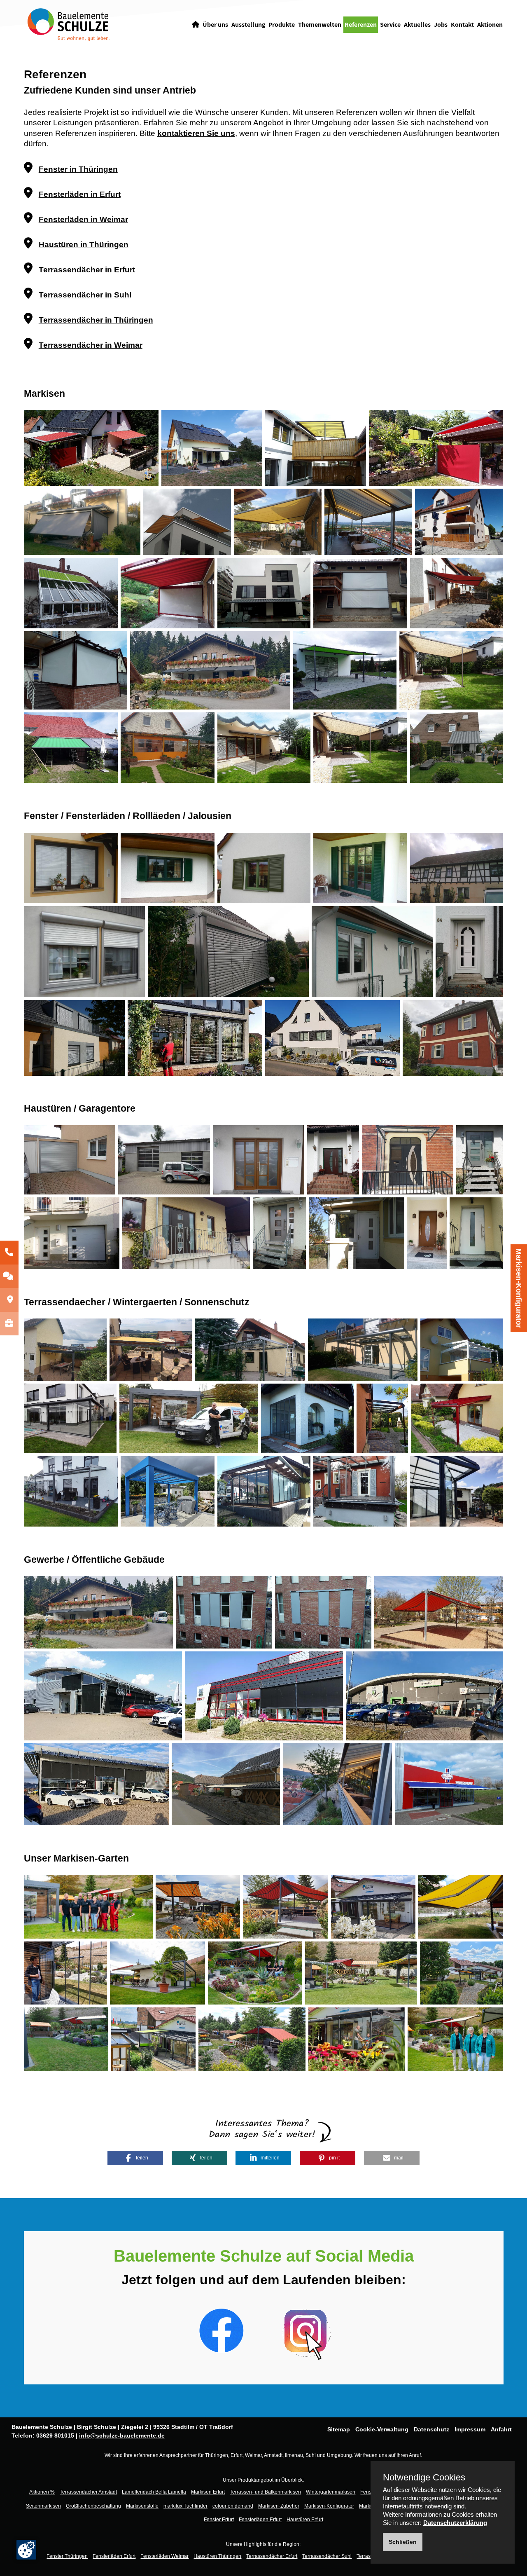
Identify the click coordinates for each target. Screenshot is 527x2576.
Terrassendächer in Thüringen (96, 320)
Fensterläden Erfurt (260, 2520)
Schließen (403, 2542)
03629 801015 (55, 2435)
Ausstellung (248, 25)
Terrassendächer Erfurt (272, 2556)
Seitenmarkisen (43, 2506)
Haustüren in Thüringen (84, 245)
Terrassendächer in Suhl (85, 295)
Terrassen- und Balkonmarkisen (265, 2492)
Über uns (215, 25)
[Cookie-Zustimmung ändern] (26, 2550)
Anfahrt (501, 2429)
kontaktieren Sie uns (196, 133)
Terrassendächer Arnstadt (88, 2492)
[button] (135, 2158)
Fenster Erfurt (219, 2520)
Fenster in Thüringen (78, 169)
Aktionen (490, 25)
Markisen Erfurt (208, 2492)
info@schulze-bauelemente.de (122, 2435)
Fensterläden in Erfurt (80, 194)
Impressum (470, 2429)
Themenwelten (320, 25)
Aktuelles (417, 25)
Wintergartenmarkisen (331, 2492)
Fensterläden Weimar (164, 2556)
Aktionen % (42, 2492)
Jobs (441, 25)
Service (390, 25)
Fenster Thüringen (67, 2556)
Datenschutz (431, 2429)
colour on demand (233, 2506)
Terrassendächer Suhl (327, 2556)
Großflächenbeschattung (93, 2506)
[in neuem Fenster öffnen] (222, 2330)
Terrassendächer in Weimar (91, 345)
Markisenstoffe (142, 2506)
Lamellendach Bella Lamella (154, 2492)
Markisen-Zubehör (279, 2506)
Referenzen (361, 25)
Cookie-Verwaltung (382, 2429)
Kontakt (462, 25)
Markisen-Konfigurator (519, 1288)
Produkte (282, 25)
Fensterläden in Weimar (83, 219)
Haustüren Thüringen (217, 2556)
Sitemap (339, 2429)
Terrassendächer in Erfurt (87, 270)
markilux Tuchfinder (185, 2506)
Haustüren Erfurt (305, 2520)
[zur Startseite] (68, 24)
